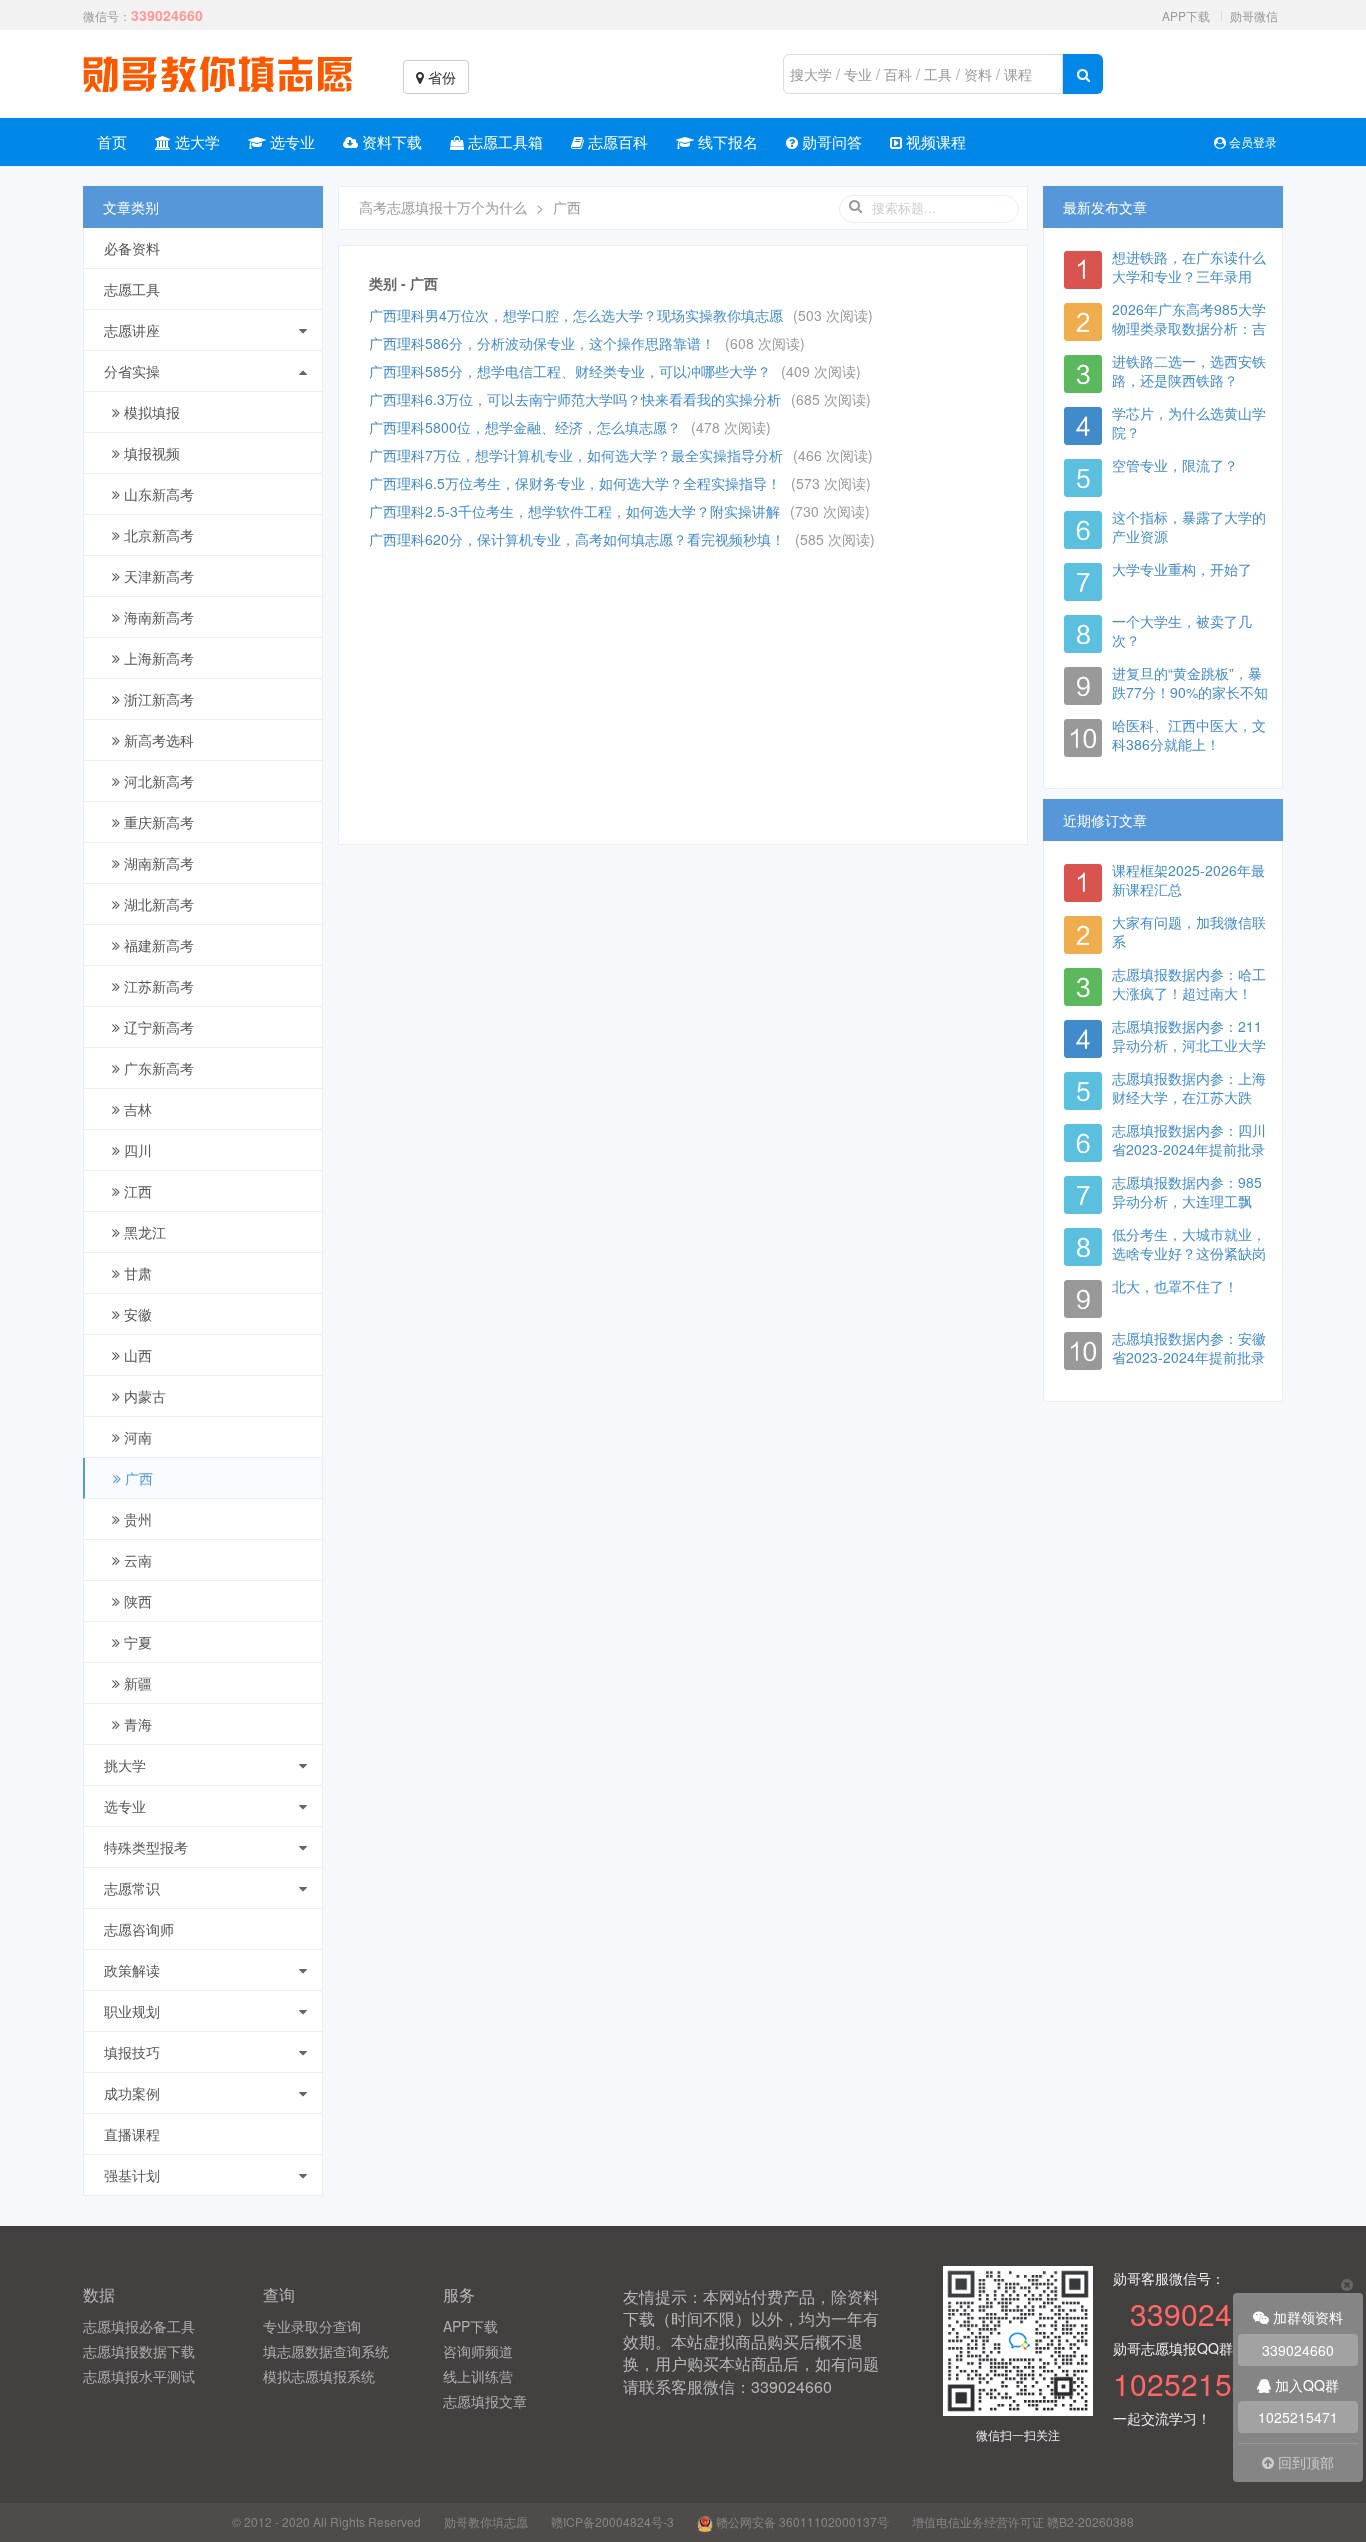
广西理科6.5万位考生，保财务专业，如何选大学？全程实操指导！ (575, 483)
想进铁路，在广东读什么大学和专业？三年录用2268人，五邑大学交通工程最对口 (1191, 285)
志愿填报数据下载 (139, 2351)
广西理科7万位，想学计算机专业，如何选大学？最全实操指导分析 (576, 455)
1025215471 (1298, 2417)
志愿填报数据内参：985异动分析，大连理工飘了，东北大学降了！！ (1187, 1201)
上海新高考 (157, 658)
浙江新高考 (157, 699)
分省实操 (132, 371)
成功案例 (132, 2093)
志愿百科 (616, 141)
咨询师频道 (478, 2351)
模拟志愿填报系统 (319, 2376)
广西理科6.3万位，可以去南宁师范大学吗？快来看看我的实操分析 (575, 399)
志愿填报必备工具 (139, 2326)
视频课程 (934, 141)
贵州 (136, 1519)
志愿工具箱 (503, 141)
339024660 (1298, 2350)
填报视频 (150, 453)
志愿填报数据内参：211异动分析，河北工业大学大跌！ (1189, 1045)
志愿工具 (132, 289)
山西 (136, 1355)
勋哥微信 (1254, 15)
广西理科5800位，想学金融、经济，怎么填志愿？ (525, 427)
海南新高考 (157, 617)
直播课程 (132, 2134)
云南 (136, 1560)
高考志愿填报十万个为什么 (443, 207)
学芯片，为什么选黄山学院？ (1189, 422)
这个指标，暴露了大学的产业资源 (1189, 526)
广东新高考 (157, 1068)
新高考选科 (157, 740)
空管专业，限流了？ (1175, 465)
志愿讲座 (132, 330)
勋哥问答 (830, 141)
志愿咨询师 (139, 1929)
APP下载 (1186, 15)
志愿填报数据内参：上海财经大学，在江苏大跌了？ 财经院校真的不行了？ (1189, 1106)
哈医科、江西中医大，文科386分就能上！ (1189, 734)
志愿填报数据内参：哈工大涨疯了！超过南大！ (1189, 983)
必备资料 (132, 248)
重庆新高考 (157, 822)
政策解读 (132, 1970)
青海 (136, 1724)
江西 (136, 1191)
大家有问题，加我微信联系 (1189, 931)
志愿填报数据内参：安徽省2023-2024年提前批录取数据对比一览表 (1189, 1357)
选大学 (195, 141)
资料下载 (390, 141)
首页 (112, 141)
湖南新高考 (157, 863)
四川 (136, 1150)
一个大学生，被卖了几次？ (1182, 630)
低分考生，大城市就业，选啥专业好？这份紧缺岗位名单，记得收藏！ (1189, 1253)
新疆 (136, 1683)
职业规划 (132, 2011)
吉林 (136, 1109)
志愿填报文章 (485, 2401)
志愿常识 (132, 1888)
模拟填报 (150, 412)
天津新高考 (157, 576)
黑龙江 (143, 1232)
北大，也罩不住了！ (1175, 1286)
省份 (440, 77)
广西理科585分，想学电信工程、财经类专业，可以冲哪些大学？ (570, 371)
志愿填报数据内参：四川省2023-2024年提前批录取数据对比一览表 (1189, 1149)
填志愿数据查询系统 (326, 2351)
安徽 (136, 1314)
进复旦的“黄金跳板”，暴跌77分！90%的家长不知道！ (1190, 692)
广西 (137, 1478)
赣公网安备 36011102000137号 (801, 2521)
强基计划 (132, 2175)
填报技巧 (132, 2052)
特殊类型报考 (146, 1847)
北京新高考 (157, 535)
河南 (136, 1437)
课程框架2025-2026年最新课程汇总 (1188, 879)
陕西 (136, 1601)
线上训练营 (478, 2376)
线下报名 (726, 141)
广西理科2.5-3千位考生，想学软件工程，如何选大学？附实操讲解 (574, 511)
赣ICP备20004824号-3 (612, 2521)
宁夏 (136, 1642)
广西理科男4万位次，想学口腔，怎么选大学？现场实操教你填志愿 (576, 315)
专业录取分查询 (312, 2326)
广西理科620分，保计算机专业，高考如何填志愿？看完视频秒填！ (577, 539)
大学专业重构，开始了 (1182, 569)
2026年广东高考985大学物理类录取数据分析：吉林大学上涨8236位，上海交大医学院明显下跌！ (1191, 337)
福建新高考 (157, 945)
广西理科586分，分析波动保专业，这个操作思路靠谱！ (542, 343)
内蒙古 (143, 1396)
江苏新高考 (157, 986)
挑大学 (125, 1765)
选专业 (290, 141)
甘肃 (136, 1273)
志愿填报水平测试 (139, 2376)
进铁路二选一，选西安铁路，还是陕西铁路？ (1189, 370)
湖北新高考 (157, 904)
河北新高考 (157, 781)
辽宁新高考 (157, 1027)
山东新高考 (157, 494)
